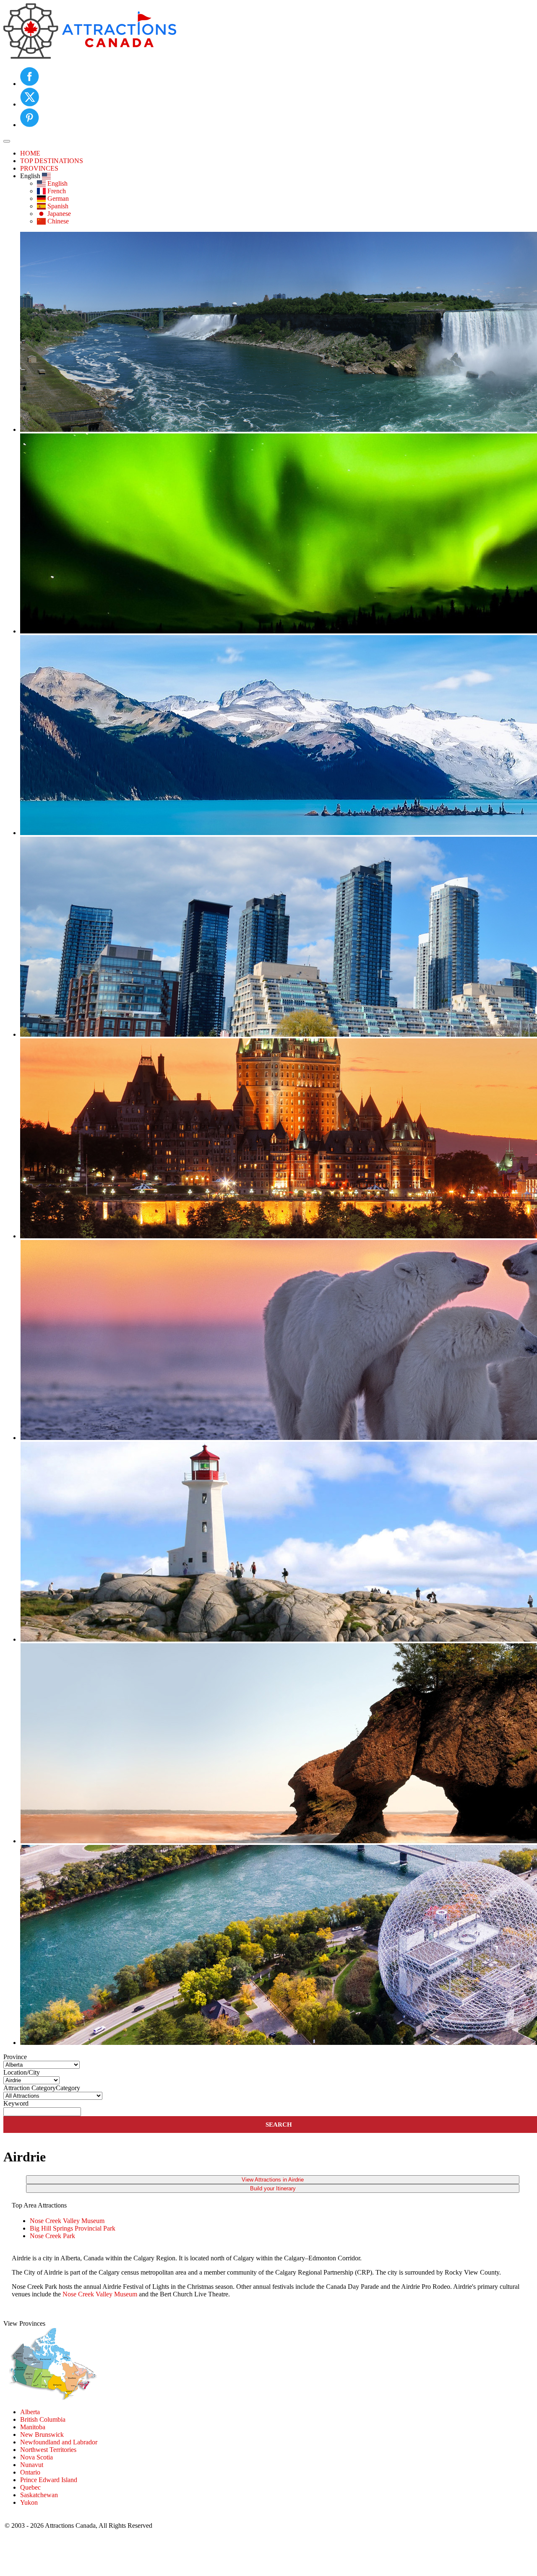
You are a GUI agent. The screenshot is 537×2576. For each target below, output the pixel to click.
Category (68, 2088)
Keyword (16, 2103)
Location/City (22, 2072)
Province (15, 2057)
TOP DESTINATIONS (52, 161)
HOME (30, 153)
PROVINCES (39, 168)
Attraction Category (30, 2088)
